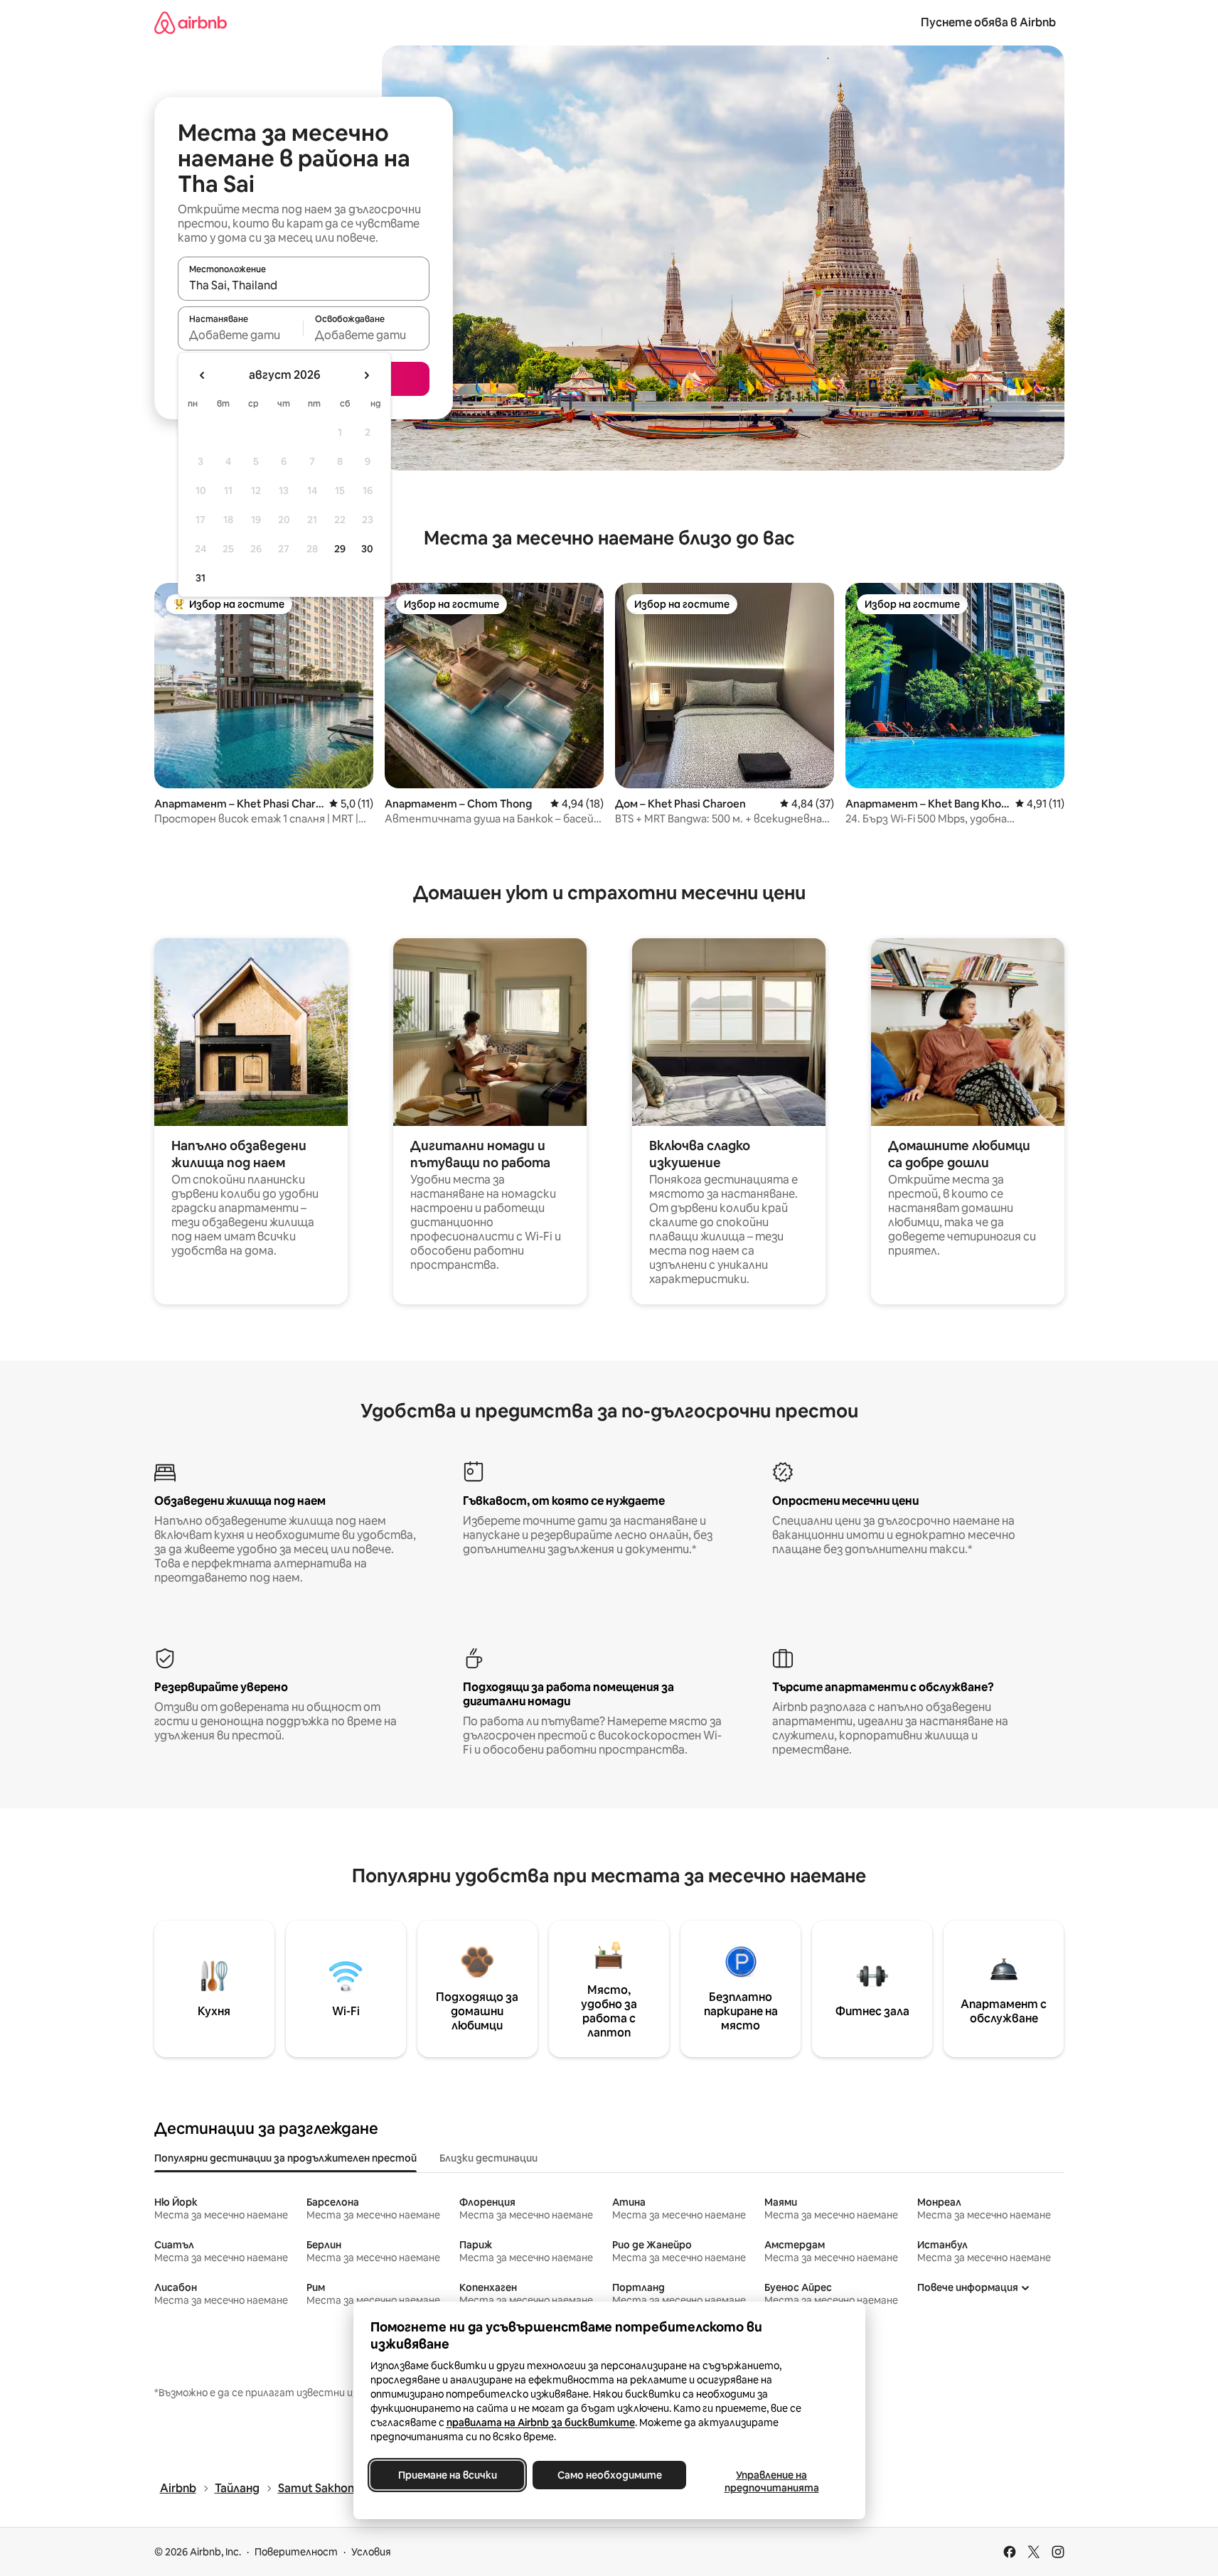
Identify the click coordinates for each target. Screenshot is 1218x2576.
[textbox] (241, 335)
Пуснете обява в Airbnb (988, 22)
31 (201, 578)
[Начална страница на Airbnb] (191, 22)
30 (367, 549)
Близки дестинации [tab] (488, 2158)
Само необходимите (609, 2475)
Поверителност (296, 2552)
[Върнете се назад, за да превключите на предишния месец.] (203, 375)
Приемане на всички (447, 2475)
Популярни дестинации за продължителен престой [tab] (285, 2158)
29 (340, 549)
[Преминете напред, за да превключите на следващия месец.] (366, 375)
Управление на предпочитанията (771, 2481)
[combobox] (304, 285)
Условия (371, 2552)
